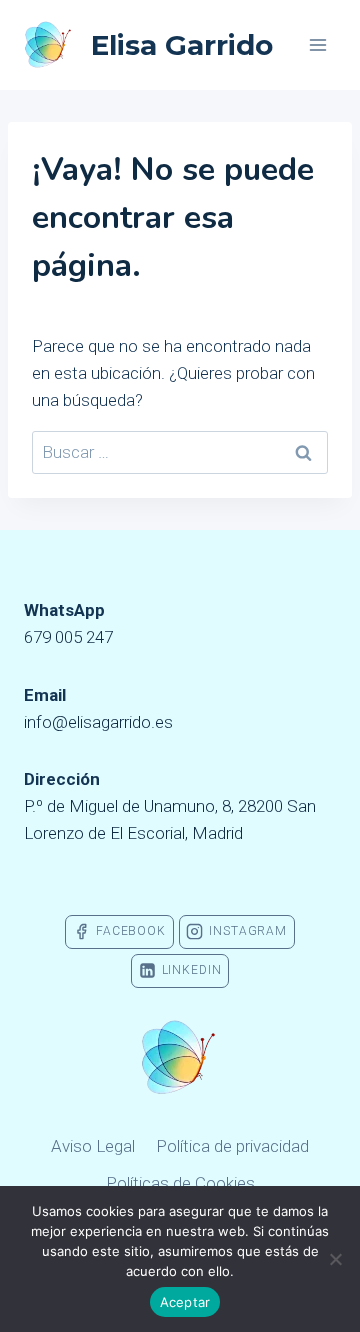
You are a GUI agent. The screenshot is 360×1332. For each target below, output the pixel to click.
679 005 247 (68, 637)
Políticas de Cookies (180, 1183)
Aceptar (185, 1302)
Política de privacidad (232, 1146)
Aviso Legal (93, 1146)
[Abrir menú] (317, 44)
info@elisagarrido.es (98, 722)
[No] (335, 1259)
